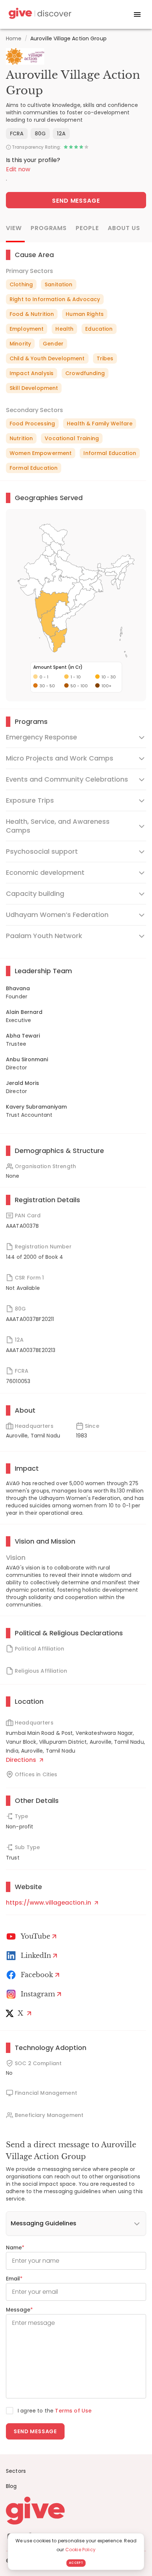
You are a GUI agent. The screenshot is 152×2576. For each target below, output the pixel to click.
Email (14, 2279)
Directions (22, 1760)
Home (14, 38)
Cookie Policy (80, 2550)
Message (19, 2310)
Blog (11, 2486)
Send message (35, 2431)
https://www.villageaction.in (49, 1903)
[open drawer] (137, 14)
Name (15, 2248)
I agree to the (55, 2411)
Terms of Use (73, 2411)
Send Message (76, 201)
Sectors (16, 2471)
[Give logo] (76, 2511)
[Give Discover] (39, 15)
